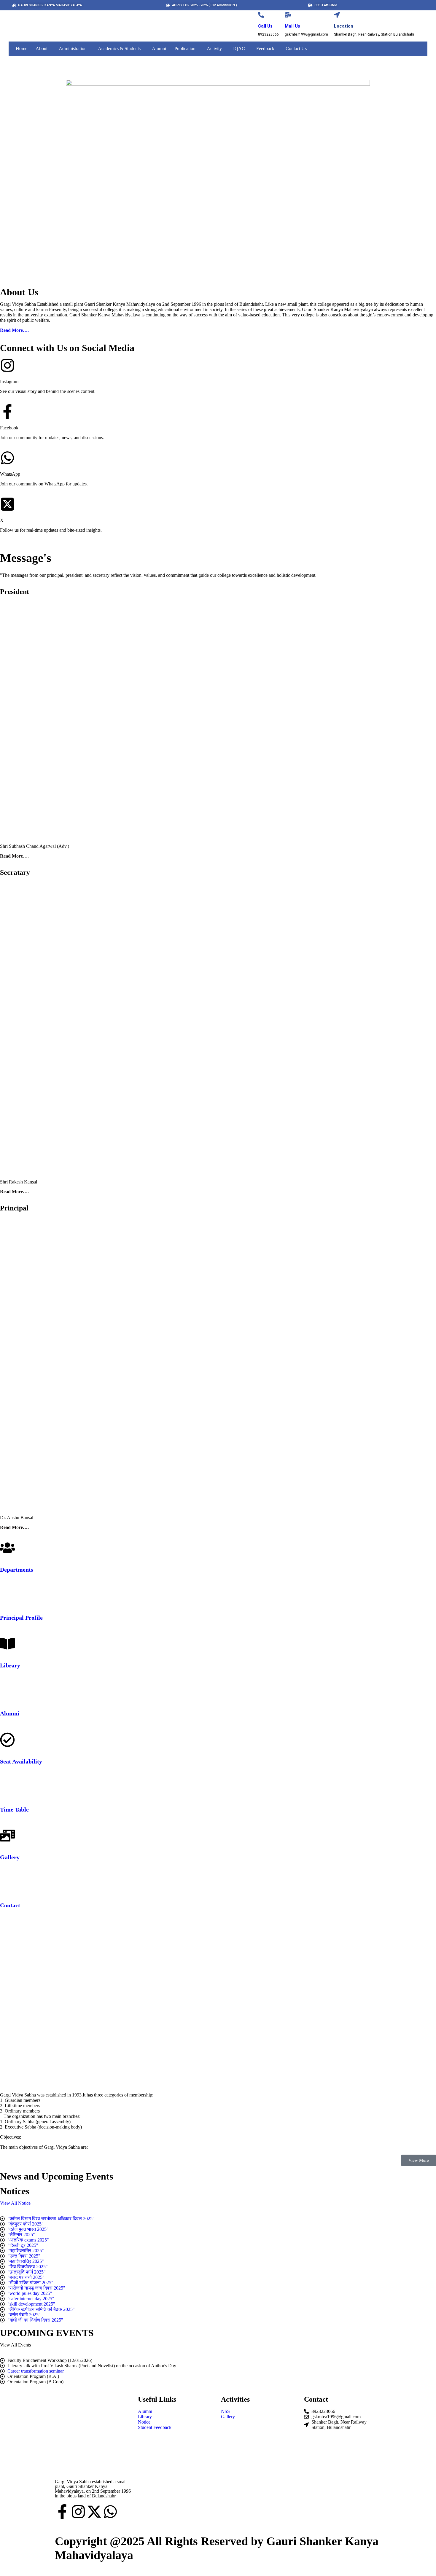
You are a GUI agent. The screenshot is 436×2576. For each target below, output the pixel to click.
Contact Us (296, 48)
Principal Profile (21, 1618)
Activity (214, 48)
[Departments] (7, 1548)
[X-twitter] (94, 2512)
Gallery (10, 1857)
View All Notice (15, 2203)
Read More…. (14, 330)
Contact (10, 1905)
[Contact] (7, 1884)
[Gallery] (7, 1836)
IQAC (239, 48)
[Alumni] (7, 1692)
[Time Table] (7, 1788)
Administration (73, 48)
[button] (43, 49)
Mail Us (292, 26)
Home (22, 48)
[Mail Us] (288, 15)
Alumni (159, 48)
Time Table (14, 1809)
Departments (17, 1570)
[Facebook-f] (62, 2512)
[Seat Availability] (7, 1740)
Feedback (265, 48)
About (42, 48)
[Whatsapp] (110, 2512)
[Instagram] (78, 2512)
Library (10, 1665)
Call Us (265, 26)
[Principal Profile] (7, 1596)
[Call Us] (261, 15)
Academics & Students (119, 48)
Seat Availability (21, 1761)
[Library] (7, 1644)
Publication (185, 48)
